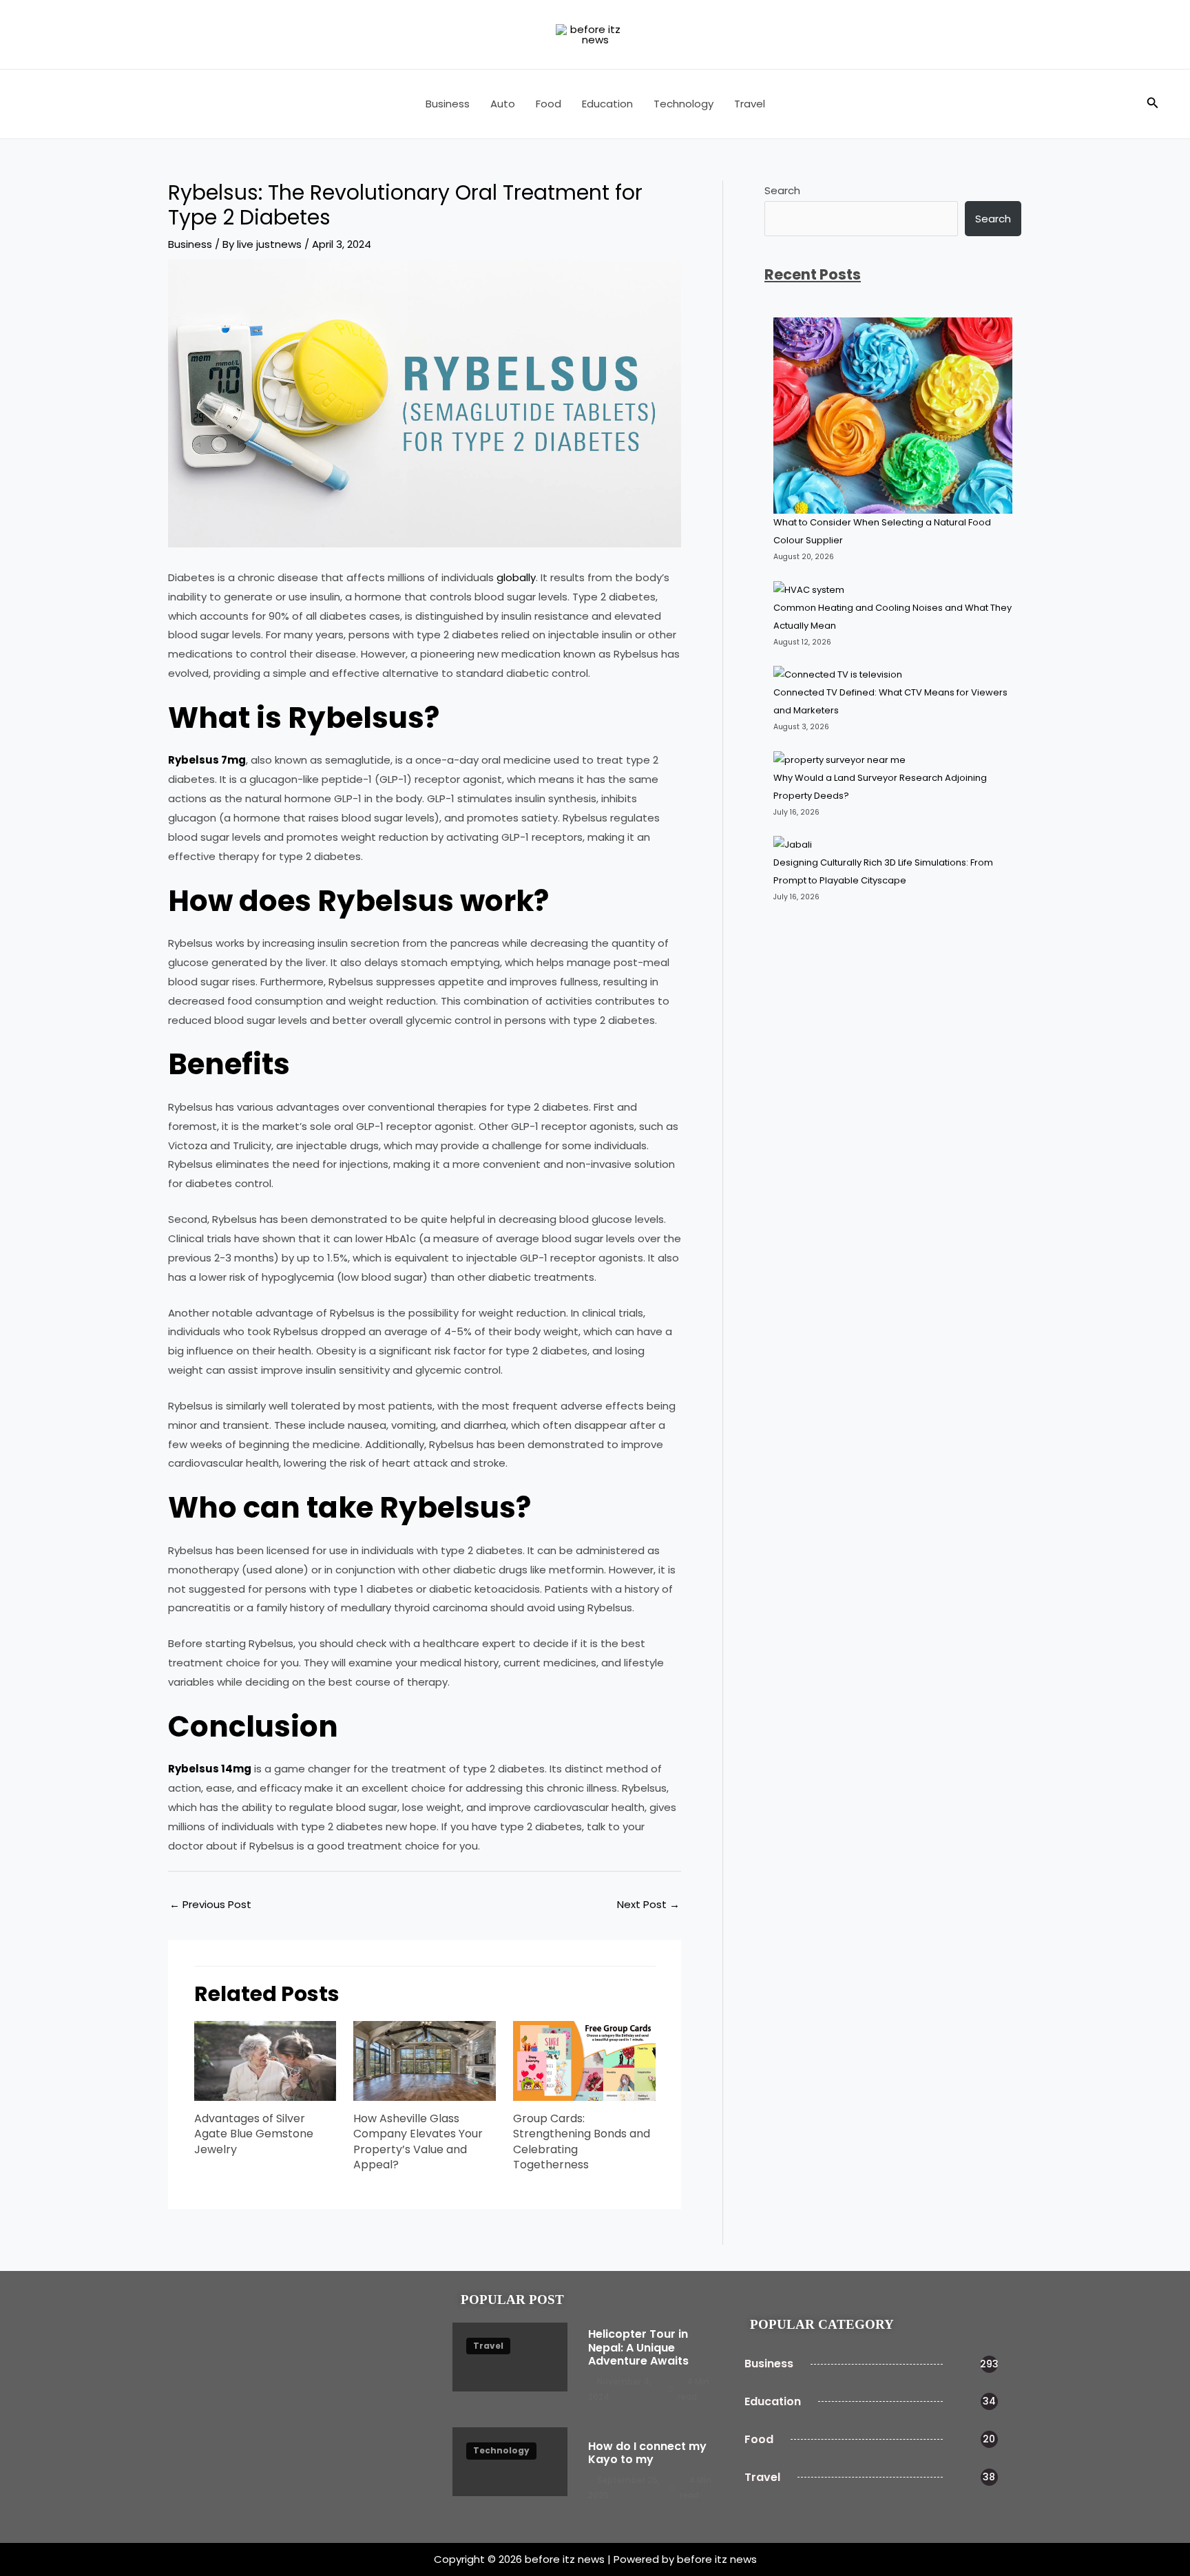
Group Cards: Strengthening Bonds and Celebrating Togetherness (582, 2142)
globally (516, 577)
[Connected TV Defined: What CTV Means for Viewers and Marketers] (838, 675)
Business (448, 104)
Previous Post (210, 1904)
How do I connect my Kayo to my (647, 2453)
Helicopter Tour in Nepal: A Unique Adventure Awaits (638, 2347)
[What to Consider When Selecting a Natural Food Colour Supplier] (893, 416)
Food (549, 104)
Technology (683, 104)
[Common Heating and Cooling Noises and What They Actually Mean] (809, 589)
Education (607, 104)
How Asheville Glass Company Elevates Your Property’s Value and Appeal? (418, 2142)
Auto (503, 104)
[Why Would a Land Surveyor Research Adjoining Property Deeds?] (841, 760)
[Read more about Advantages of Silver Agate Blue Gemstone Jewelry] (265, 2060)
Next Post (648, 1904)
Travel (750, 104)
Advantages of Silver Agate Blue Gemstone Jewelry (254, 2134)
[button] (1153, 104)
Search (782, 190)
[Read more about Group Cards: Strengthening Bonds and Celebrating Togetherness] (584, 2060)
